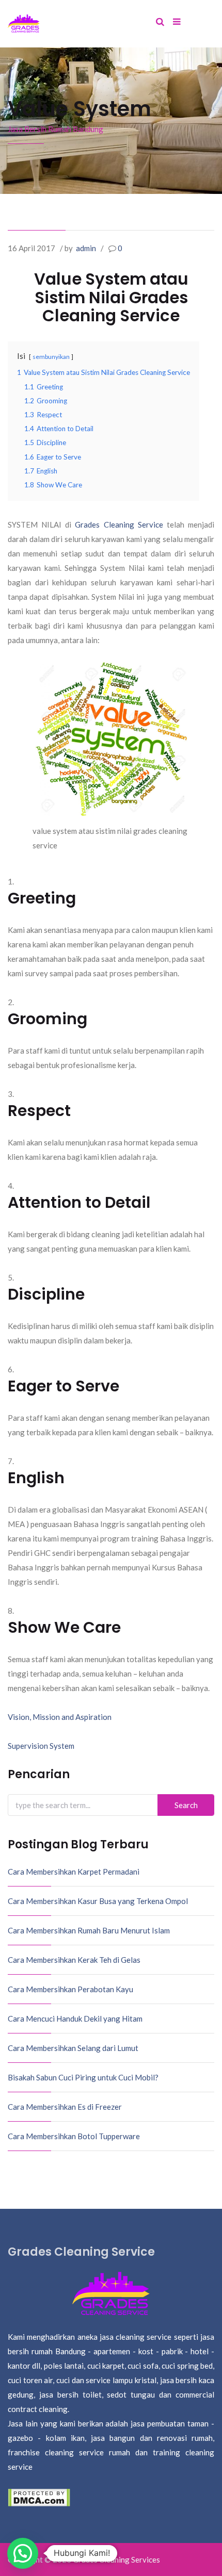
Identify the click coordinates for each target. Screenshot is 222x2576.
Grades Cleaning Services (116, 2559)
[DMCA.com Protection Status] (39, 2497)
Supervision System (41, 1746)
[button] (23, 2553)
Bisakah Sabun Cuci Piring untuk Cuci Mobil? (83, 2077)
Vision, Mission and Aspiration (60, 1717)
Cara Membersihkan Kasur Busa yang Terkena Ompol (98, 1901)
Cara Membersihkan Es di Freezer (65, 2107)
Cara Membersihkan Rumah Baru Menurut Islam (89, 1930)
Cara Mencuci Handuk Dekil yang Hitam (75, 2019)
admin (86, 248)
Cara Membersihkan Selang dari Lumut (73, 2048)
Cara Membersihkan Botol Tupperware (74, 2136)
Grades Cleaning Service (119, 524)
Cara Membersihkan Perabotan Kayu (70, 1989)
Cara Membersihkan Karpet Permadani (74, 1872)
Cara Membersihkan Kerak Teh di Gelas (74, 1960)
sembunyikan (51, 357)
